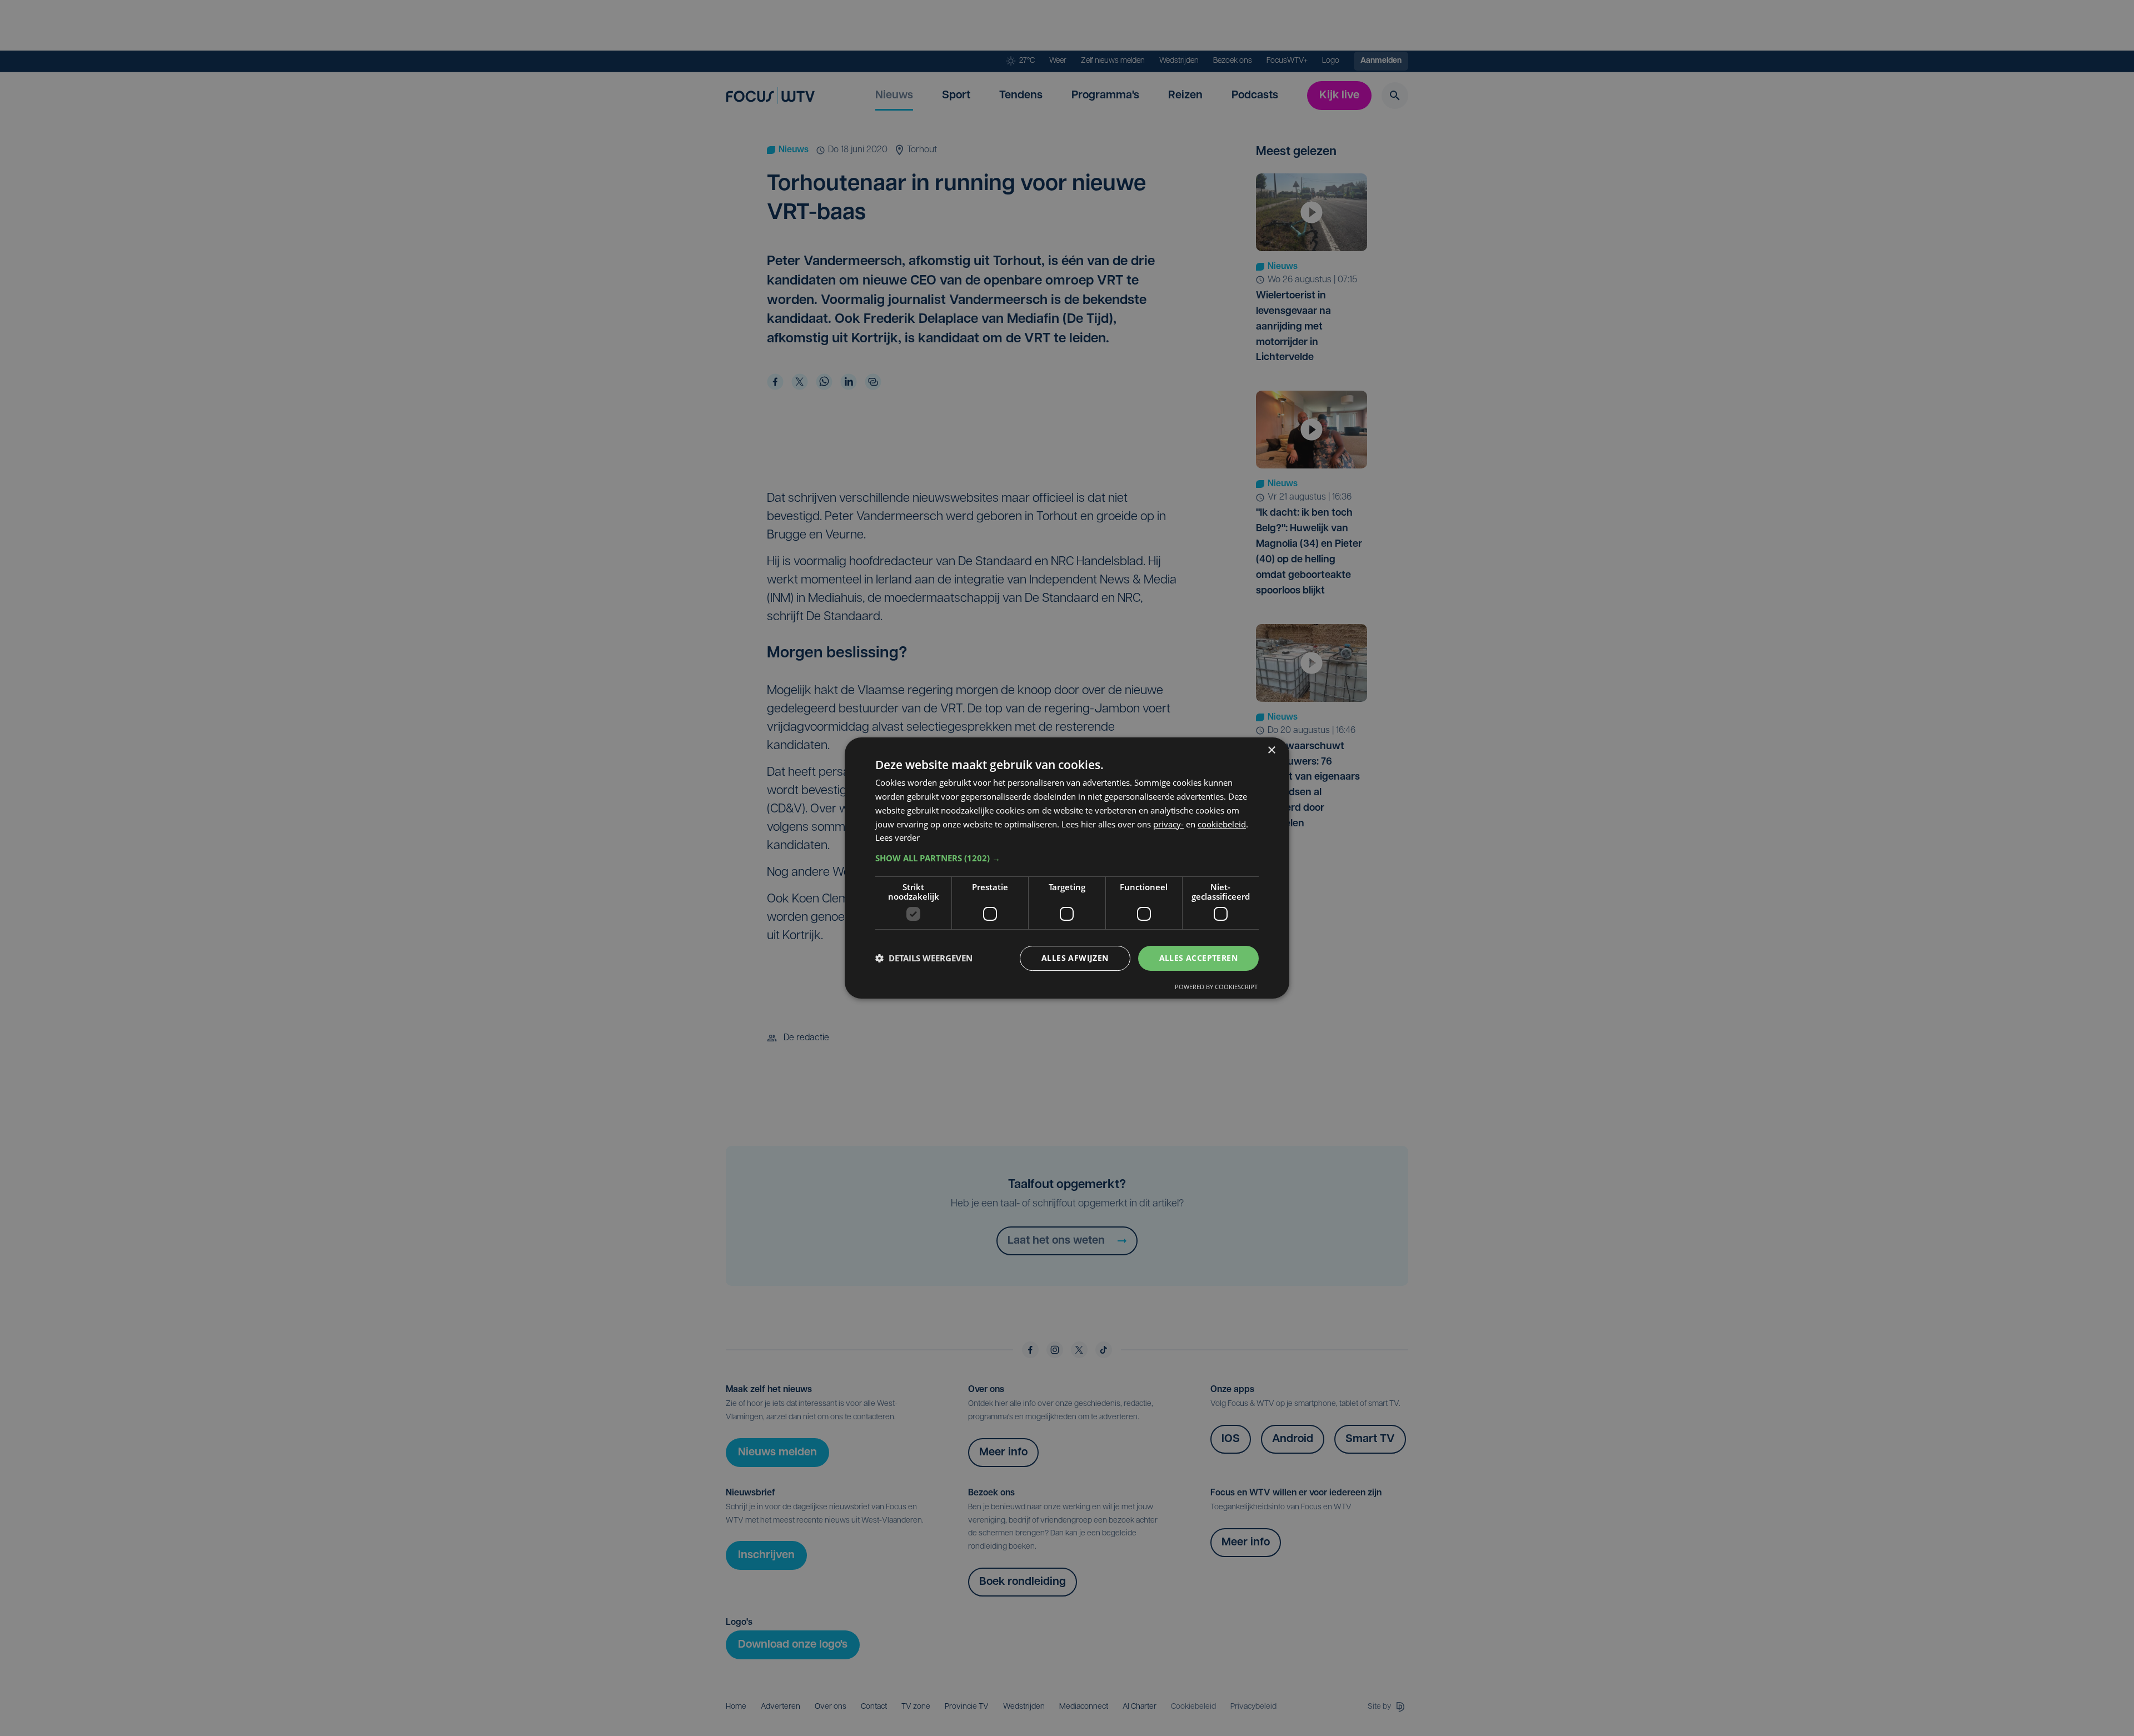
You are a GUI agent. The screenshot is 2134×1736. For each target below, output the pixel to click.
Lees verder (898, 837)
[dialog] (1067, 868)
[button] (1067, 858)
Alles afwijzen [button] (1075, 958)
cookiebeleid (1222, 824)
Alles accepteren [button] (1198, 958)
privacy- (1168, 824)
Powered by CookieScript (1216, 987)
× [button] (1271, 750)
